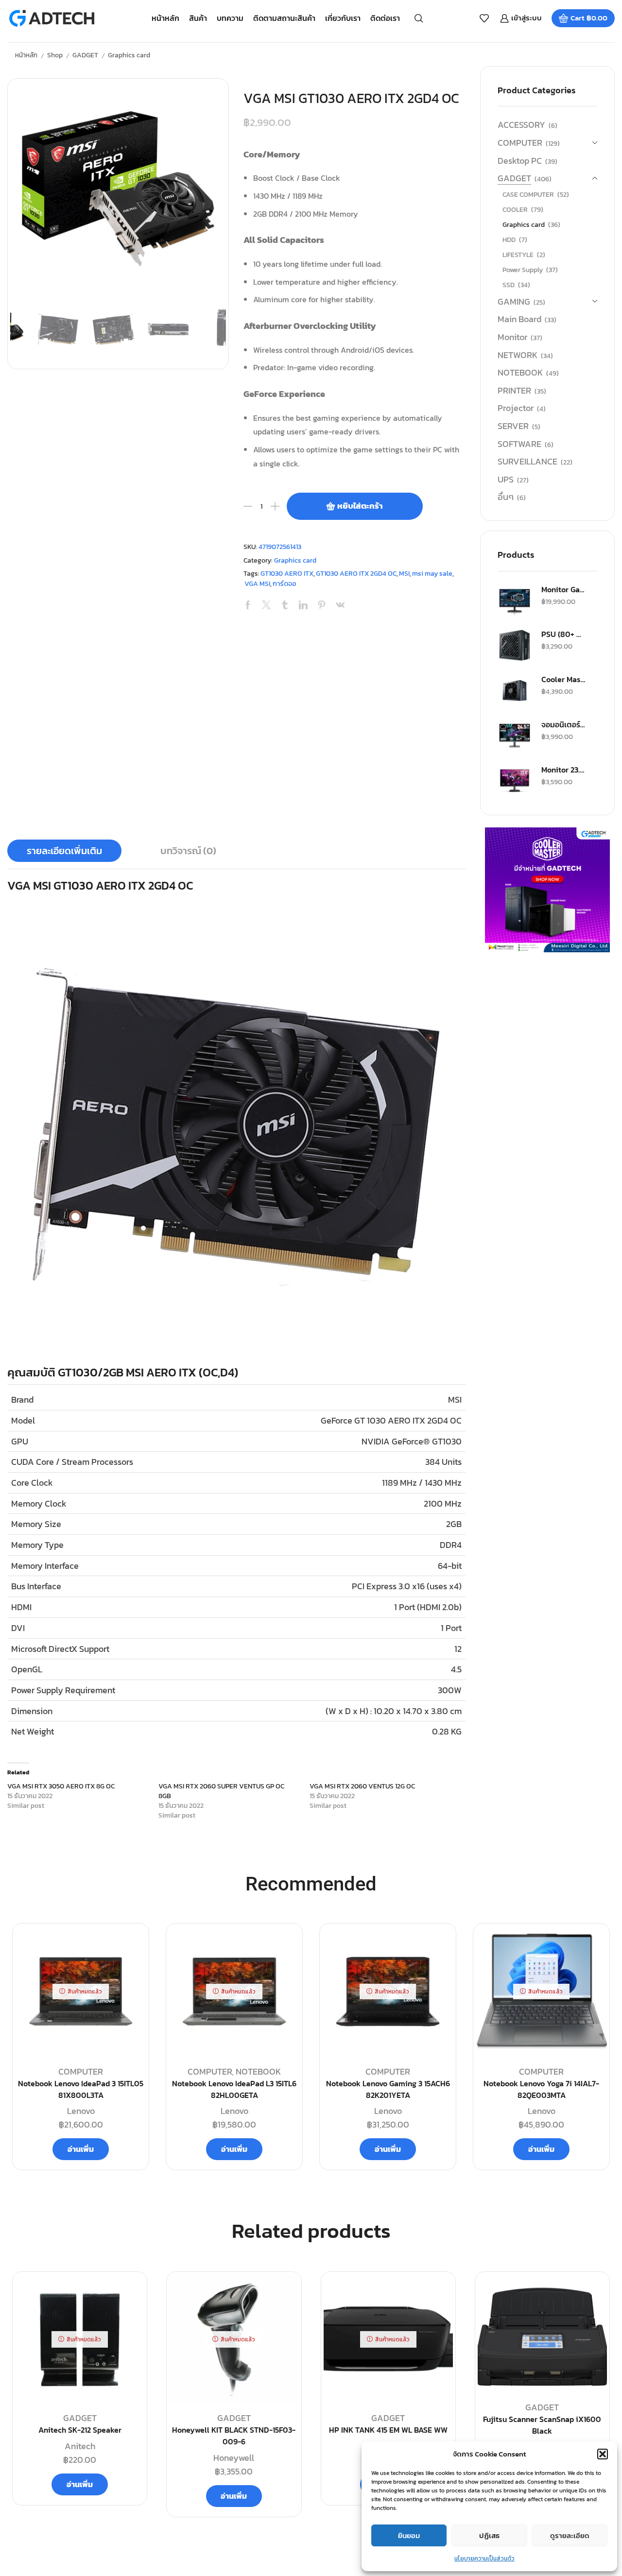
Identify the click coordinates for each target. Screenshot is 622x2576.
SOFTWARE (519, 444)
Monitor (512, 337)
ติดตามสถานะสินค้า (284, 18)
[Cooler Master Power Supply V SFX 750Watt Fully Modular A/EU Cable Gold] (515, 690)
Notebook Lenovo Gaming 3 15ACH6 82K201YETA (388, 2089)
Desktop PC (520, 161)
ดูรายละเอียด (570, 2535)
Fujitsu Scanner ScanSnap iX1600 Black (542, 2425)
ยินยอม (409, 2535)
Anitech (80, 2446)
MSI (404, 574)
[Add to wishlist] (128, 2295)
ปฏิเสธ (489, 2535)
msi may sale (432, 574)
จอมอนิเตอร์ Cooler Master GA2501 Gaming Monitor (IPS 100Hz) (563, 724)
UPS (506, 479)
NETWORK (518, 355)
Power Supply (523, 270)
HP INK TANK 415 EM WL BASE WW (388, 2430)
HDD (509, 240)
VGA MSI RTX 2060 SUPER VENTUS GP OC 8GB (221, 1791)
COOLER (515, 210)
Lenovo (81, 2111)
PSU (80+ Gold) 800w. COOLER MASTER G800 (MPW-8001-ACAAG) (563, 634)
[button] (603, 2454)
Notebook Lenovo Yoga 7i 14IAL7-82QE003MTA (541, 2089)
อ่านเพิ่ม (81, 2149)
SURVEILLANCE (527, 461)
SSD (509, 285)
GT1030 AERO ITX (287, 574)
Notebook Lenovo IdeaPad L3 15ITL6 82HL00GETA (234, 2089)
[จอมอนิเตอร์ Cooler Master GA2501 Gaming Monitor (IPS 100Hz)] (515, 736)
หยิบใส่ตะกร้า (360, 506)
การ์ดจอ (285, 584)
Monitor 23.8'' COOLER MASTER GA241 (563, 770)
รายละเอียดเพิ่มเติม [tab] (64, 851)
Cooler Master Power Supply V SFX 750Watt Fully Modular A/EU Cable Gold (563, 679)
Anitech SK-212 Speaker (80, 2430)
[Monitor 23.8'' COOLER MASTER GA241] (515, 781)
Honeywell (234, 2458)
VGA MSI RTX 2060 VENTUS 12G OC (362, 1786)
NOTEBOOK (520, 372)
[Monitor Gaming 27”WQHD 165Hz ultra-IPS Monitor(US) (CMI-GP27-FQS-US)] (515, 601)
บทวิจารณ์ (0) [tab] (188, 851)
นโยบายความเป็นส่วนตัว (484, 2559)
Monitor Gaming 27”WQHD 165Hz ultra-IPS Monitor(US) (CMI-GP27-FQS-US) (563, 589)
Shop (55, 55)
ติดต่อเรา (385, 18)
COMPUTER (520, 143)
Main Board (519, 319)
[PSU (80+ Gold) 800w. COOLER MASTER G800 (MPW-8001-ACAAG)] (515, 645)
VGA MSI (257, 584)
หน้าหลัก (165, 18)
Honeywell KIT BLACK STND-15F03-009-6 (234, 2436)
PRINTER (514, 390)
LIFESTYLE (518, 255)
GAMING (514, 301)
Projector (516, 408)
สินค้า (198, 18)
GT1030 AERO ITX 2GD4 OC (356, 574)
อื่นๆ (506, 497)
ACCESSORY (521, 125)
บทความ (230, 18)
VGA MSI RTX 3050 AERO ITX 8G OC (61, 1786)
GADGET (85, 55)
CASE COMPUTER (528, 195)
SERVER (513, 426)
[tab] (64, 851)
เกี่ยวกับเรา (343, 18)
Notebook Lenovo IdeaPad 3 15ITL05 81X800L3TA (81, 2089)
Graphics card (129, 55)
